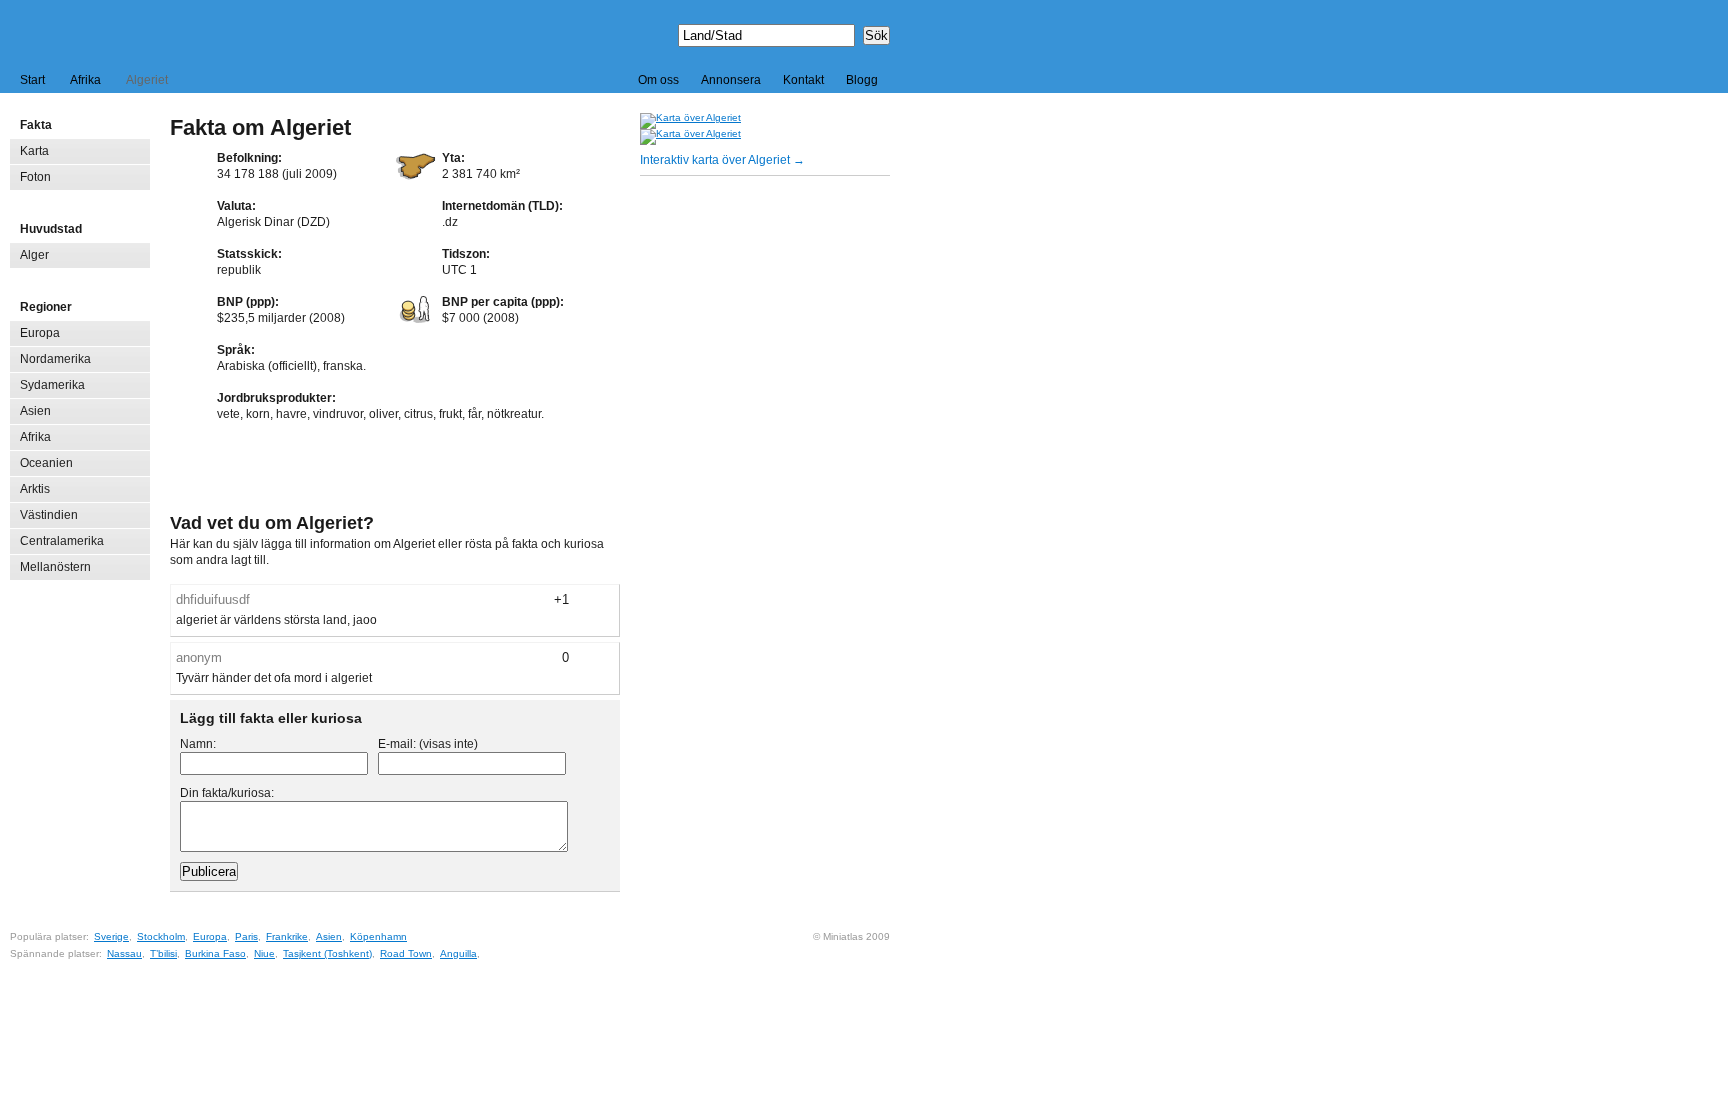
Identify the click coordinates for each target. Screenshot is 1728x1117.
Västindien (49, 515)
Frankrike (287, 936)
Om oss (658, 80)
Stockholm (161, 936)
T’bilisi (163, 953)
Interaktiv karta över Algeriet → (722, 160)
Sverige (111, 936)
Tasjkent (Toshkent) (327, 953)
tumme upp (604, 600)
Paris (246, 936)
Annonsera (731, 80)
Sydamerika (52, 385)
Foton (35, 177)
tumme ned (584, 600)
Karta (34, 151)
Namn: (198, 744)
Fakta (36, 125)
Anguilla (458, 953)
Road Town (406, 953)
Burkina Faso (215, 953)
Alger (34, 255)
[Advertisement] (396, 470)
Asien (35, 411)
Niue (264, 953)
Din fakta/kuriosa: (227, 793)
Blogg (862, 80)
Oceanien (46, 463)
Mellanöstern (55, 567)
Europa (40, 333)
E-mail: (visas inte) (428, 744)
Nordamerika (55, 359)
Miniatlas (105, 33)
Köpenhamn (378, 936)
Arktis (35, 489)
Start (32, 80)
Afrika (85, 80)
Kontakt (803, 80)
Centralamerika (62, 541)
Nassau (124, 953)
